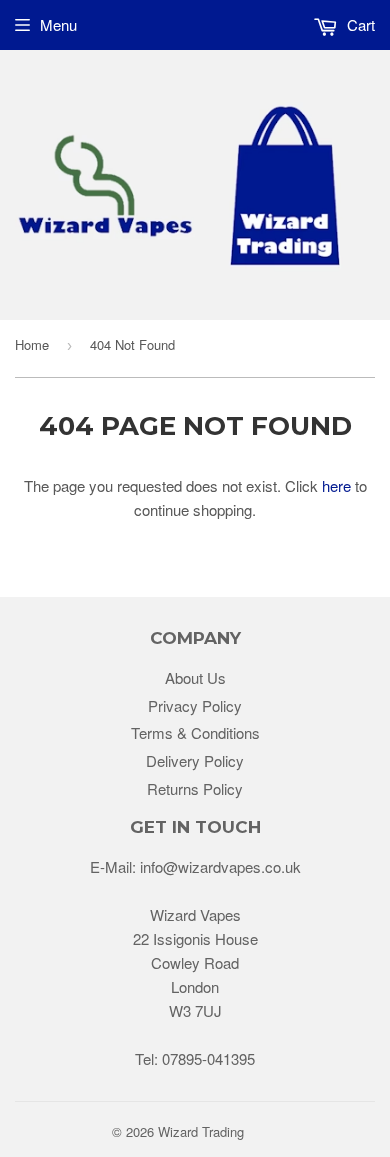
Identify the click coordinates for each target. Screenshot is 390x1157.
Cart (359, 24)
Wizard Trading (201, 1131)
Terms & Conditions (195, 732)
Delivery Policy (195, 760)
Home (32, 344)
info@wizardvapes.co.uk (220, 866)
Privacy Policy (195, 705)
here (336, 485)
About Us (195, 677)
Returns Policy (195, 788)
